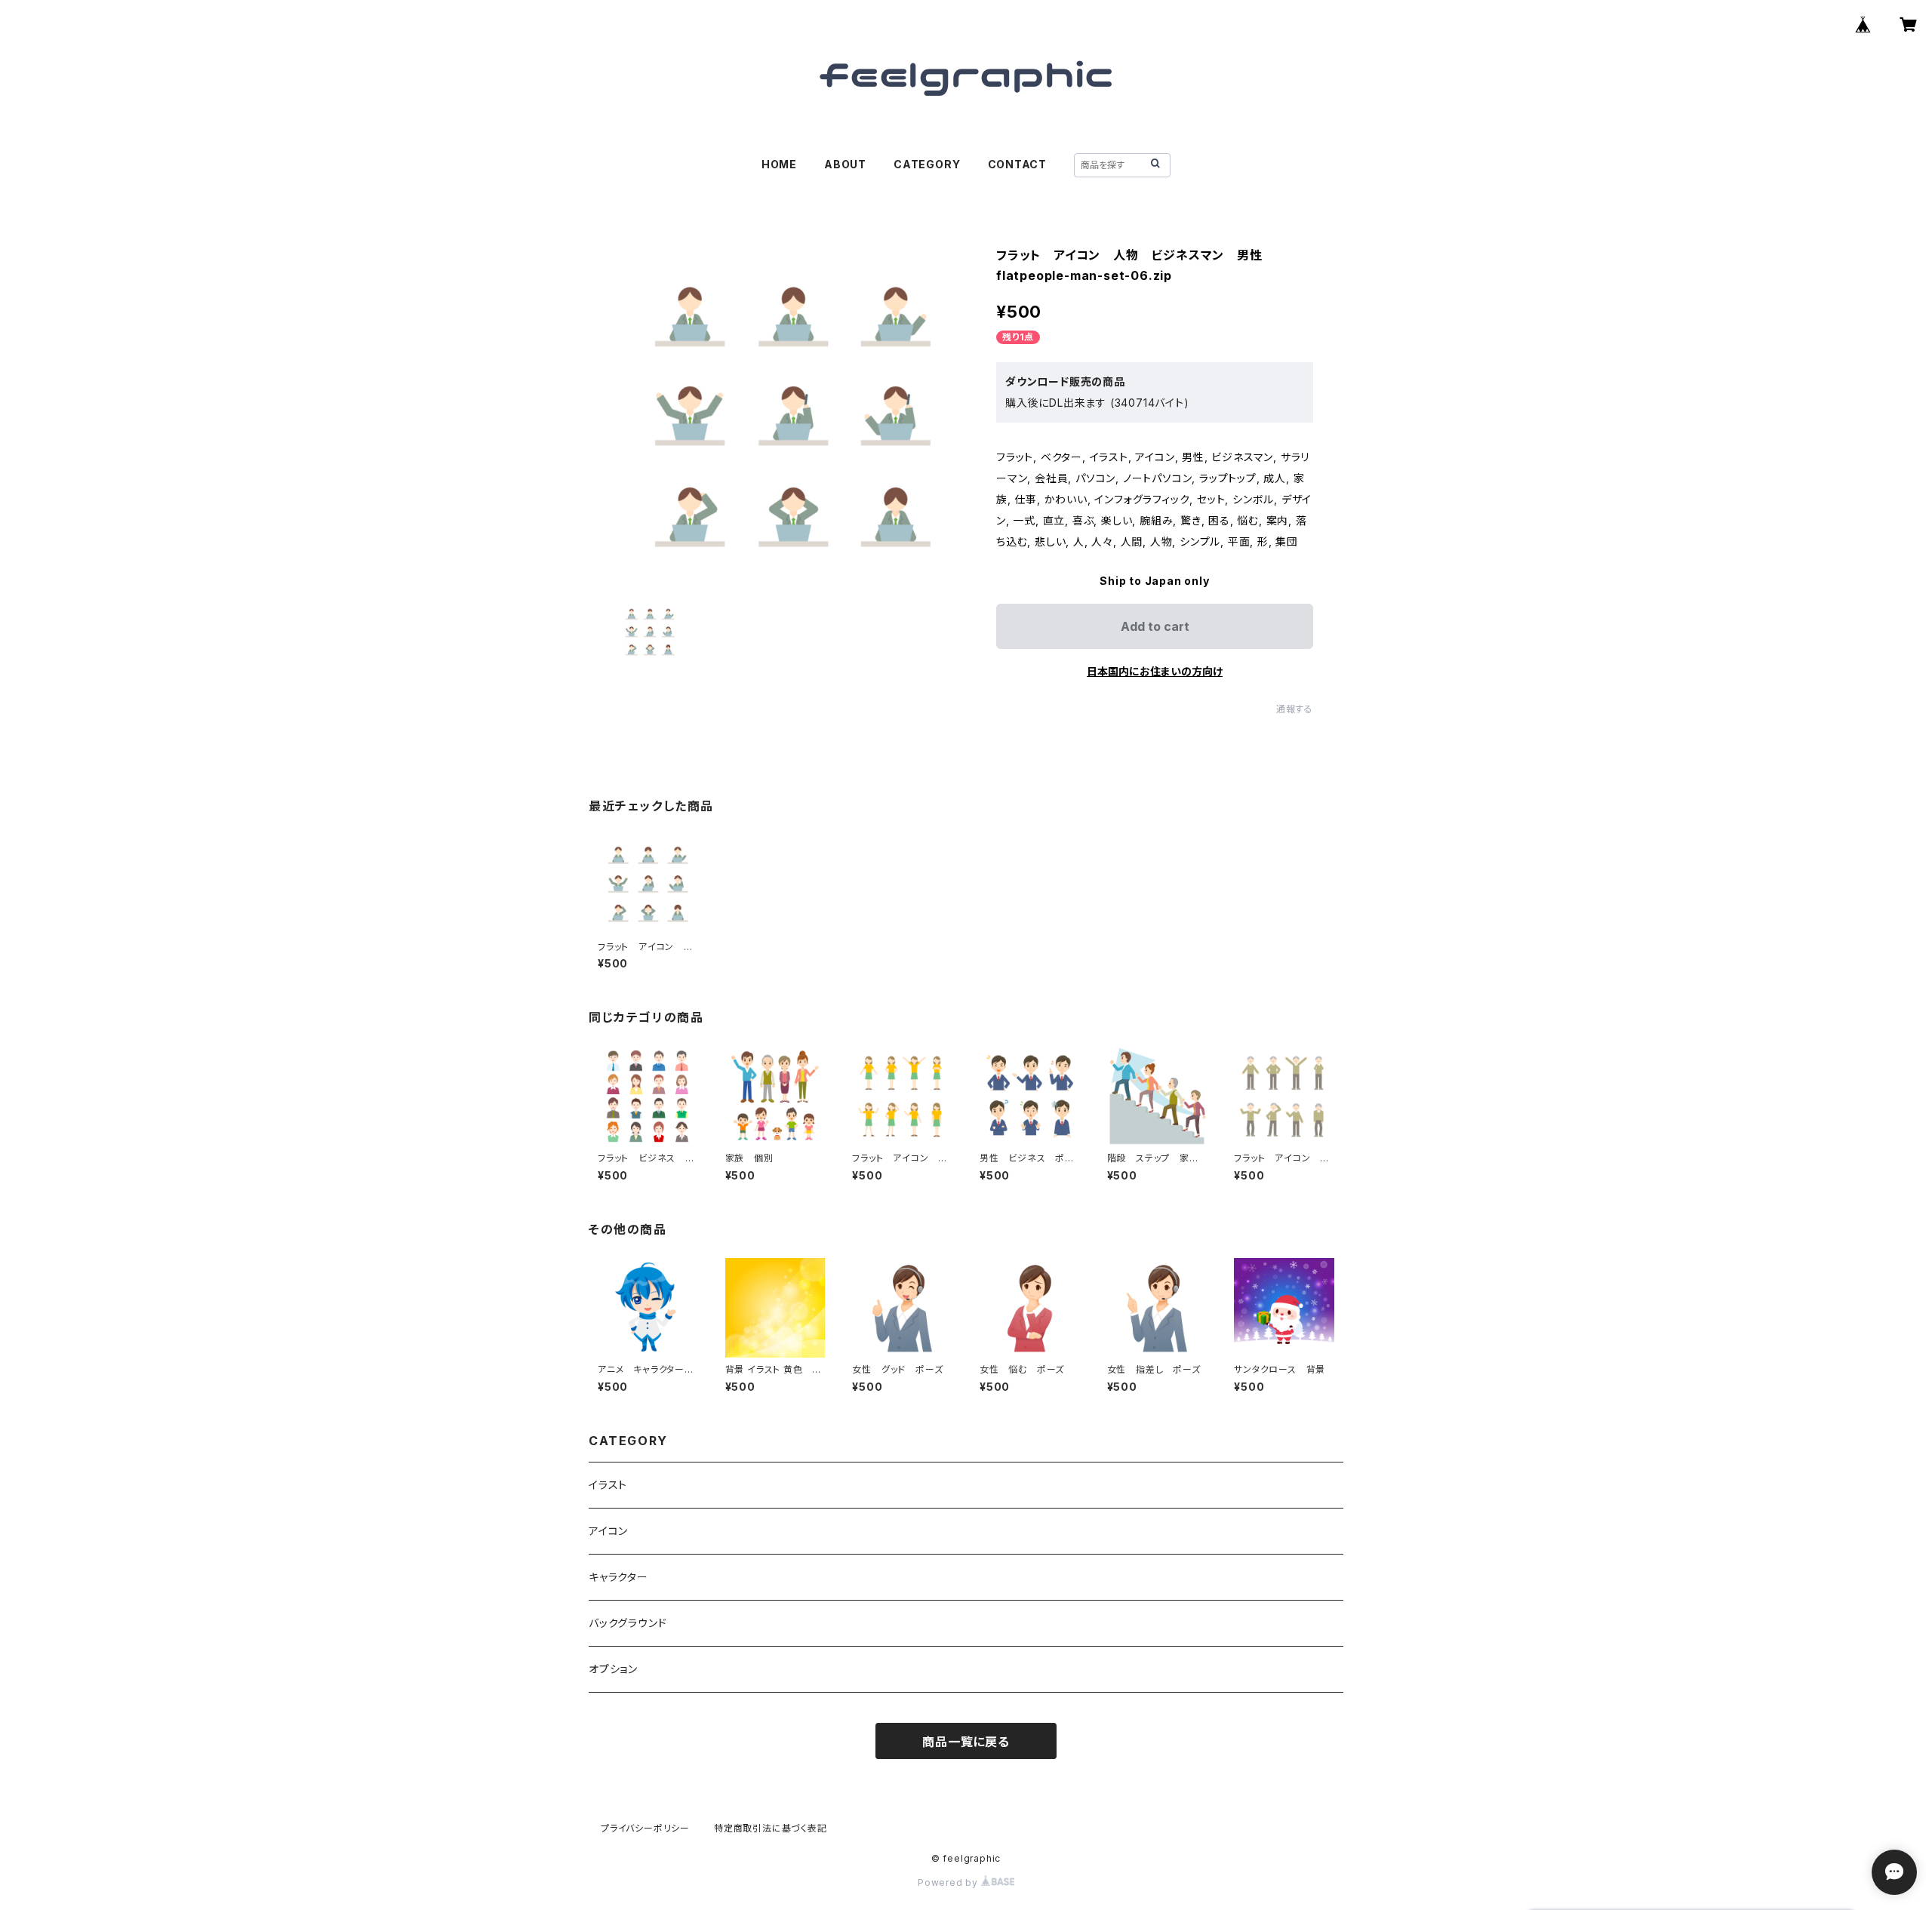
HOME (779, 164)
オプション (613, 1669)
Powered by (949, 1882)
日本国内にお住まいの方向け (1155, 671)
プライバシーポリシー (645, 1828)
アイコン (608, 1531)
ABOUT (845, 164)
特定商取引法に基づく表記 (771, 1828)
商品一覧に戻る (966, 1742)
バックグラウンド (628, 1623)
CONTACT (1018, 164)
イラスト (608, 1485)
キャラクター (618, 1577)
